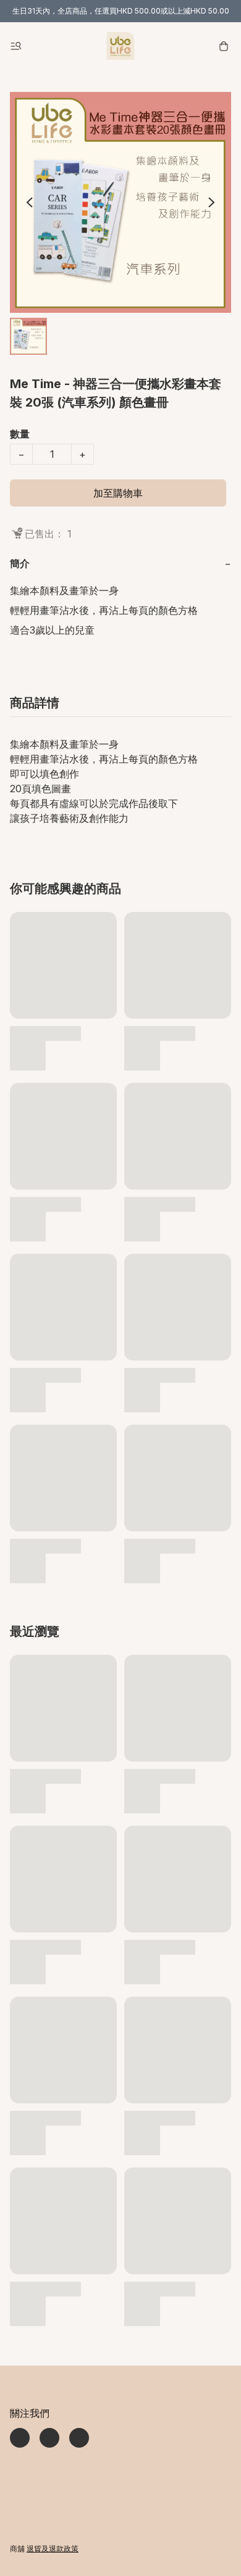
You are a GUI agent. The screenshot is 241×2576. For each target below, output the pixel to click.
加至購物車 (118, 493)
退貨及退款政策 (53, 2549)
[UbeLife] (120, 46)
